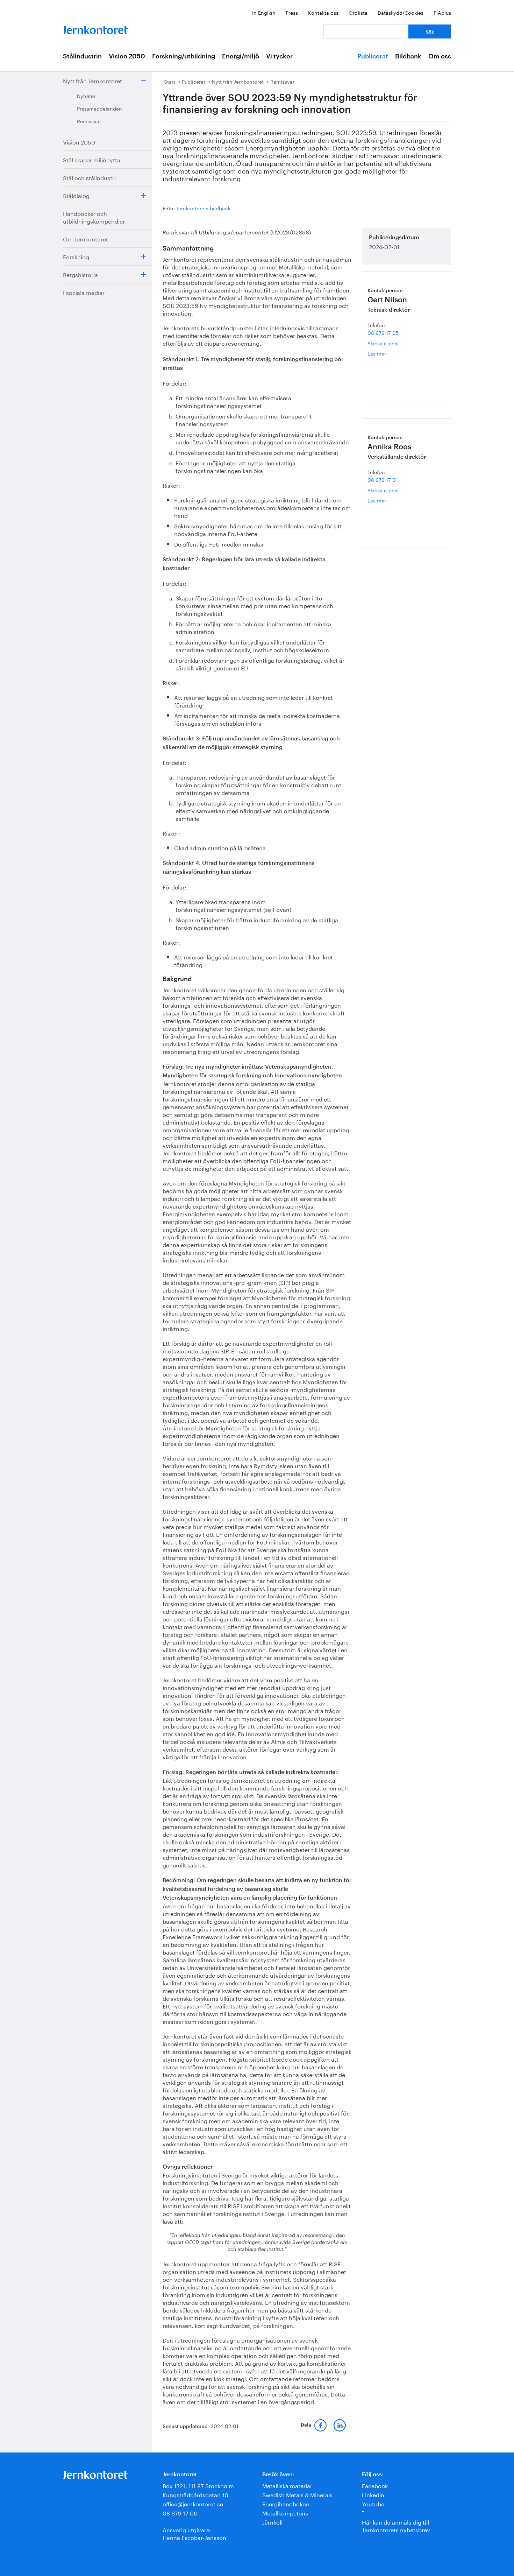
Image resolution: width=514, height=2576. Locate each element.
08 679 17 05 (383, 332)
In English (264, 12)
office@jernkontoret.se (193, 2503)
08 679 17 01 (383, 479)
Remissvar (89, 121)
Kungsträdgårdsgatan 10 (195, 2494)
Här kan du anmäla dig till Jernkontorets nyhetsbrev (396, 2525)
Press (292, 12)
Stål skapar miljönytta (92, 159)
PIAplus (442, 12)
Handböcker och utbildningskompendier (94, 217)
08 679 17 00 (180, 2512)
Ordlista (358, 12)
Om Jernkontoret (85, 238)
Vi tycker (279, 56)
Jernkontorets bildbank (203, 208)
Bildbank (408, 56)
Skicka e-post (383, 343)
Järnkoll (272, 2522)
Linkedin (373, 2494)
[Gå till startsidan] (95, 29)
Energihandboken (286, 2503)
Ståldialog (76, 195)
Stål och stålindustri (89, 177)
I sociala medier (84, 292)
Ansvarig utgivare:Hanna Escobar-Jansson (194, 2533)
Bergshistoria (80, 274)
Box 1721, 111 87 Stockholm (198, 2485)
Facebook (375, 2485)
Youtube (373, 2503)
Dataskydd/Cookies (401, 12)
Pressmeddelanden (99, 108)
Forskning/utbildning (184, 56)
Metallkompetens (285, 2512)
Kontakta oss (323, 12)
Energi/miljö (241, 56)
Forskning (76, 256)
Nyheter (86, 96)
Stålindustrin (82, 56)
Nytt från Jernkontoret (92, 80)
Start (170, 81)
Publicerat (373, 56)
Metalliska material (287, 2485)
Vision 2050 (127, 56)
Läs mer (384, 353)
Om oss (440, 56)
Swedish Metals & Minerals (297, 2494)
